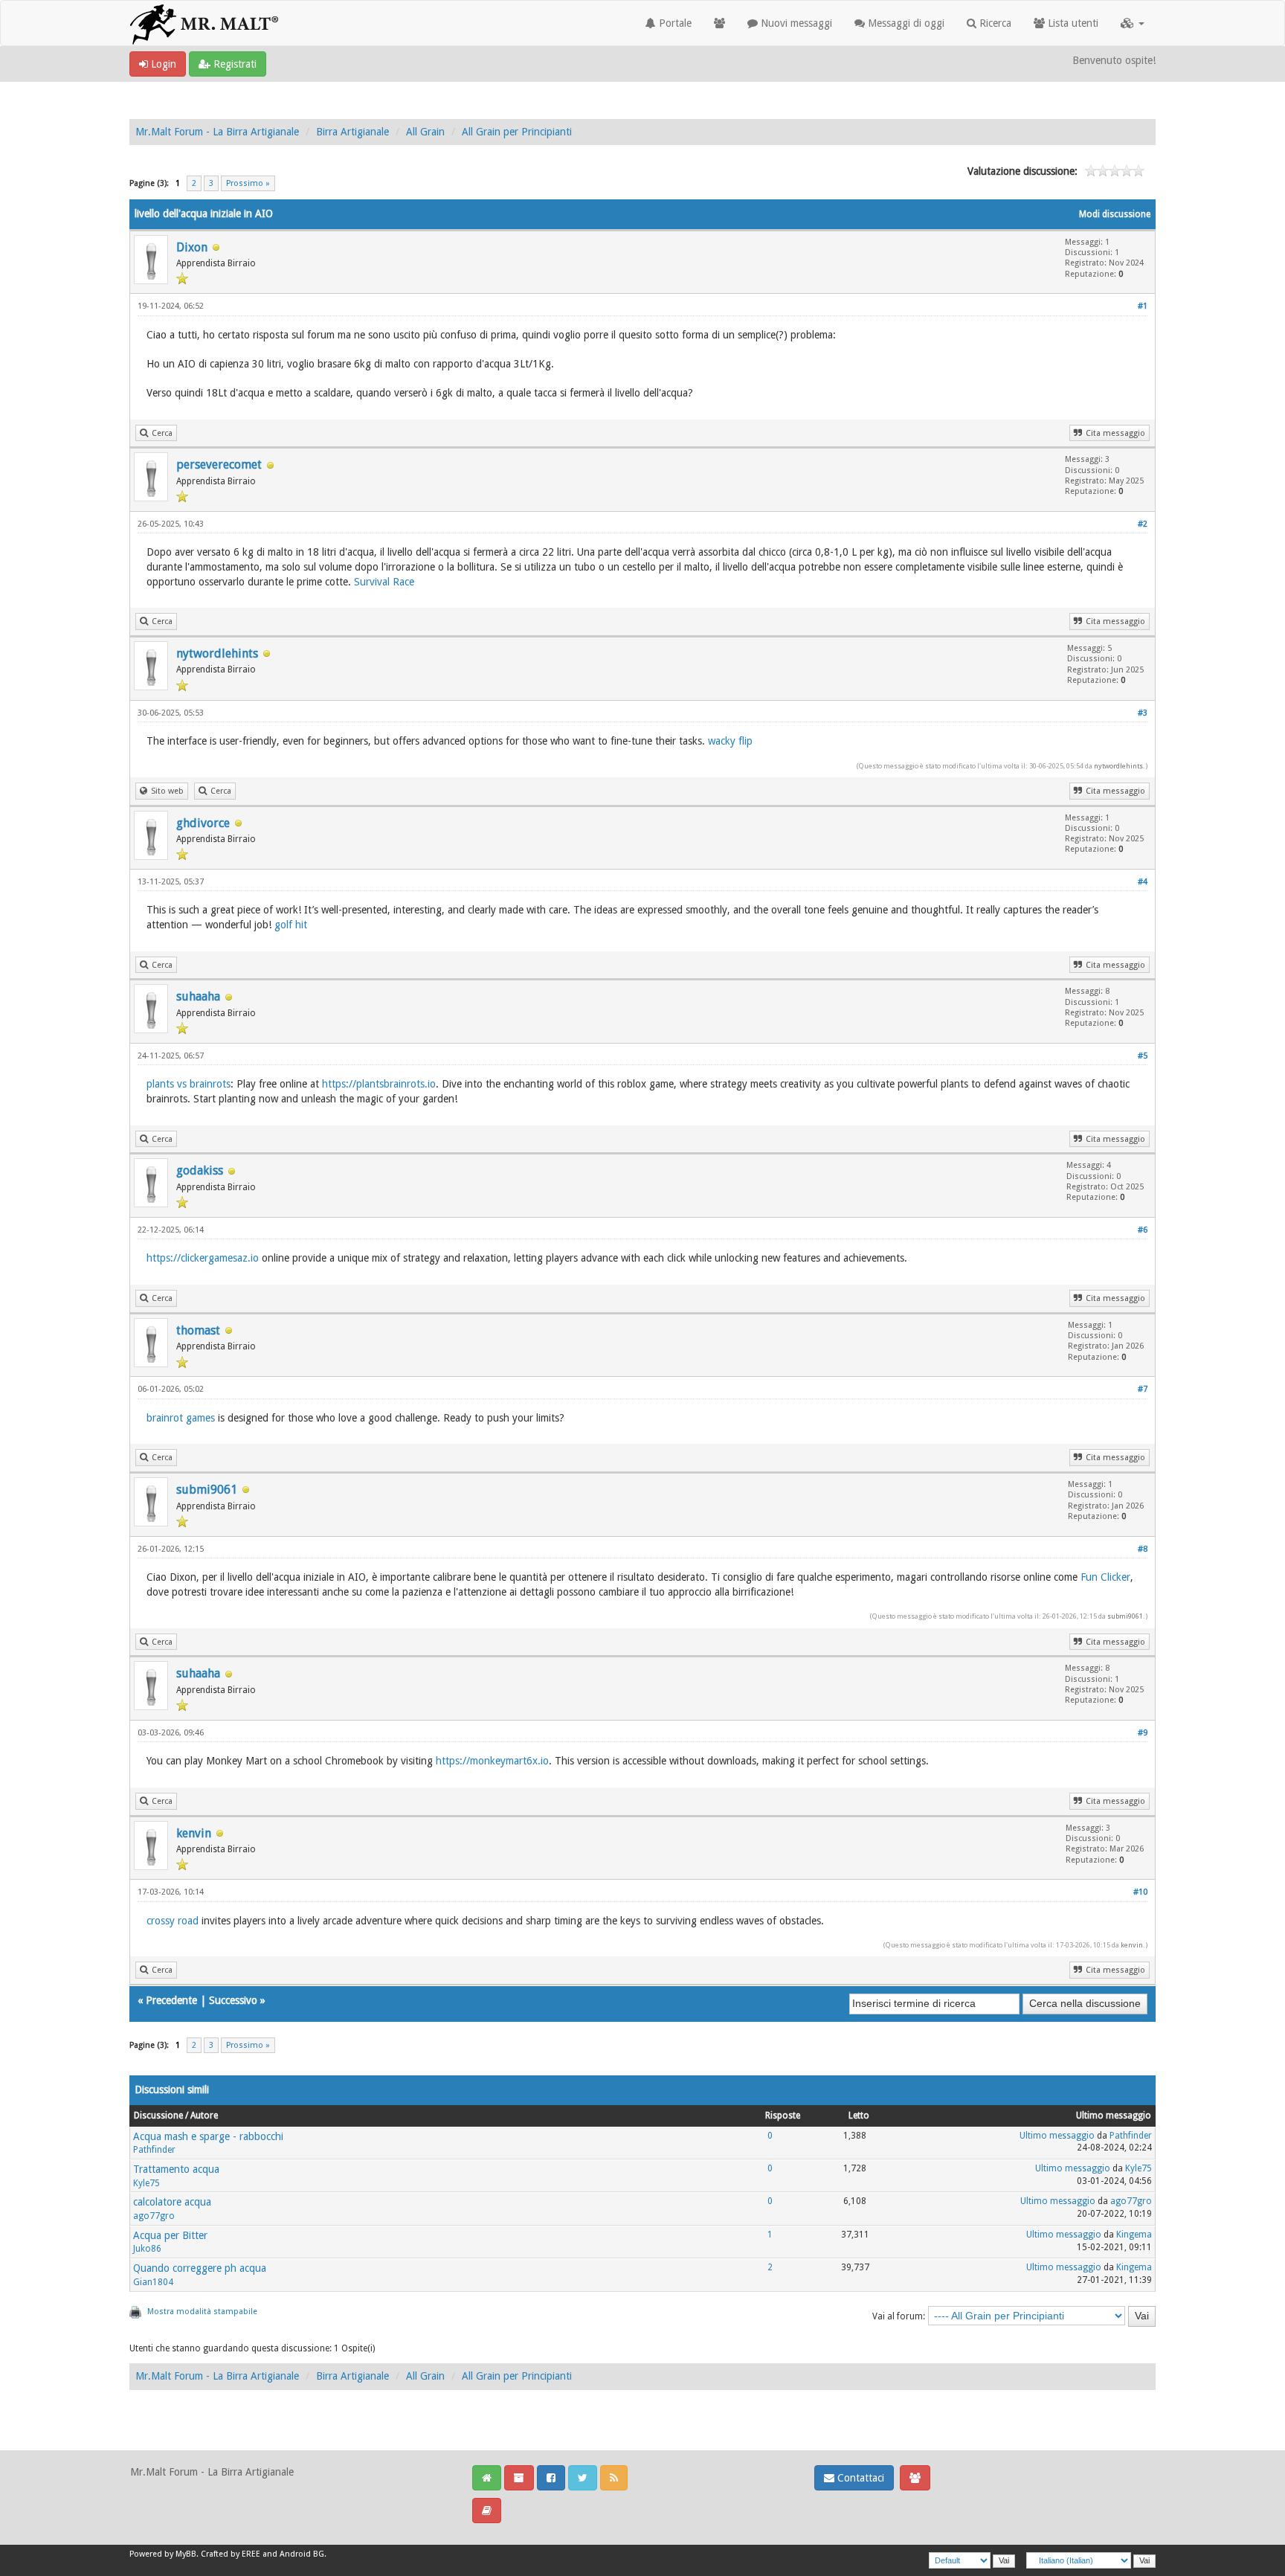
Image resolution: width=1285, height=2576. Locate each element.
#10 (1140, 1892)
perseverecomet (219, 465)
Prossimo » (248, 183)
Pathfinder (154, 2150)
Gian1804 (153, 2282)
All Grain (425, 132)
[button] (1133, 23)
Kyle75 (146, 2183)
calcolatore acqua (172, 2202)
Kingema (1134, 2235)
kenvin (194, 1833)
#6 (1143, 1230)
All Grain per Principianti (517, 132)
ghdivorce (203, 823)
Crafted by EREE (231, 2554)
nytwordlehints (217, 653)
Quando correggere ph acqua (200, 2268)
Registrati (234, 64)
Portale (674, 23)
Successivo (233, 2000)
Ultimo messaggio (1057, 2136)
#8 (1143, 1549)
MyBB (186, 2554)
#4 (1143, 882)
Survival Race (384, 582)
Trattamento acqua (176, 2169)
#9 (1143, 1733)
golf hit (291, 925)
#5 (1143, 1056)
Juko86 (147, 2249)
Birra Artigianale (352, 132)
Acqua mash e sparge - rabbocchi (208, 2136)
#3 (1143, 713)
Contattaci (859, 2478)
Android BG (302, 2554)
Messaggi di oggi (905, 23)
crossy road (173, 1921)
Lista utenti (1072, 23)
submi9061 (207, 1490)
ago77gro (154, 2216)
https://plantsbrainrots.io (379, 1084)
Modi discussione (1115, 214)
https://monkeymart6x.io (492, 1761)
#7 (1143, 1389)
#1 (1143, 306)
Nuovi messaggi (795, 23)
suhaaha (198, 996)
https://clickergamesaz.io (203, 1258)
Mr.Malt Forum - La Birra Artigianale (217, 132)
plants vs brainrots (189, 1084)
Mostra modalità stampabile (202, 2312)
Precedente (171, 2000)
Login (162, 64)
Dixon (192, 247)
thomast (198, 1330)
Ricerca (994, 23)
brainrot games (181, 1418)
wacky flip (730, 741)
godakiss (200, 1170)
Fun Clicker (1105, 1577)
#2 (1143, 524)
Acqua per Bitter (170, 2235)
